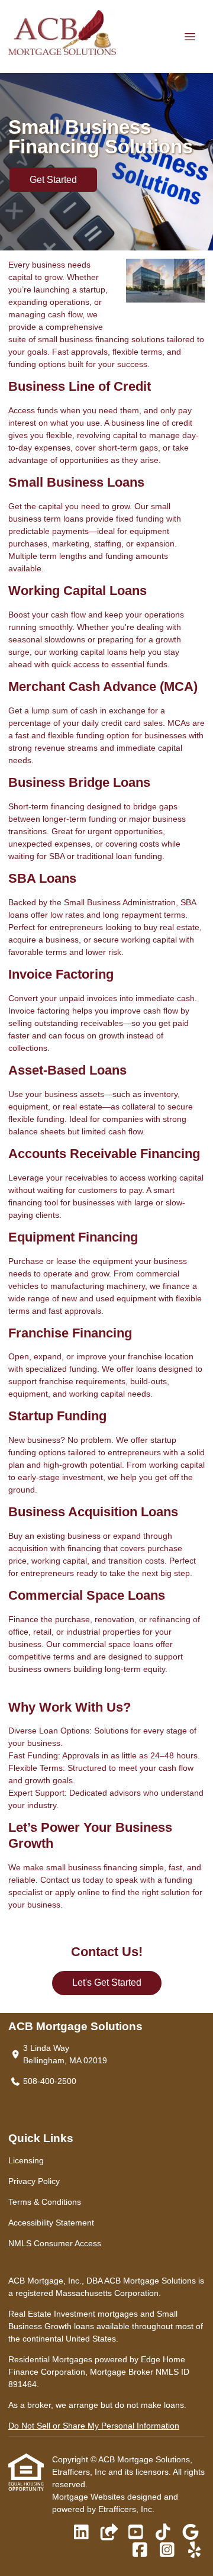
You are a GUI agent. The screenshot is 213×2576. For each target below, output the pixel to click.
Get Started (53, 180)
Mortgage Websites (90, 2497)
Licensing (26, 2160)
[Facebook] (140, 2551)
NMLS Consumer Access (55, 2243)
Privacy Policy (34, 2181)
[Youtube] (136, 2533)
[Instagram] (167, 2551)
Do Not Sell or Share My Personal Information (94, 2426)
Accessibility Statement (51, 2223)
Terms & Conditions (45, 2202)
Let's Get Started (107, 1982)
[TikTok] (163, 2533)
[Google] (190, 2533)
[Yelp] (194, 2551)
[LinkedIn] (81, 2533)
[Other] (109, 2533)
